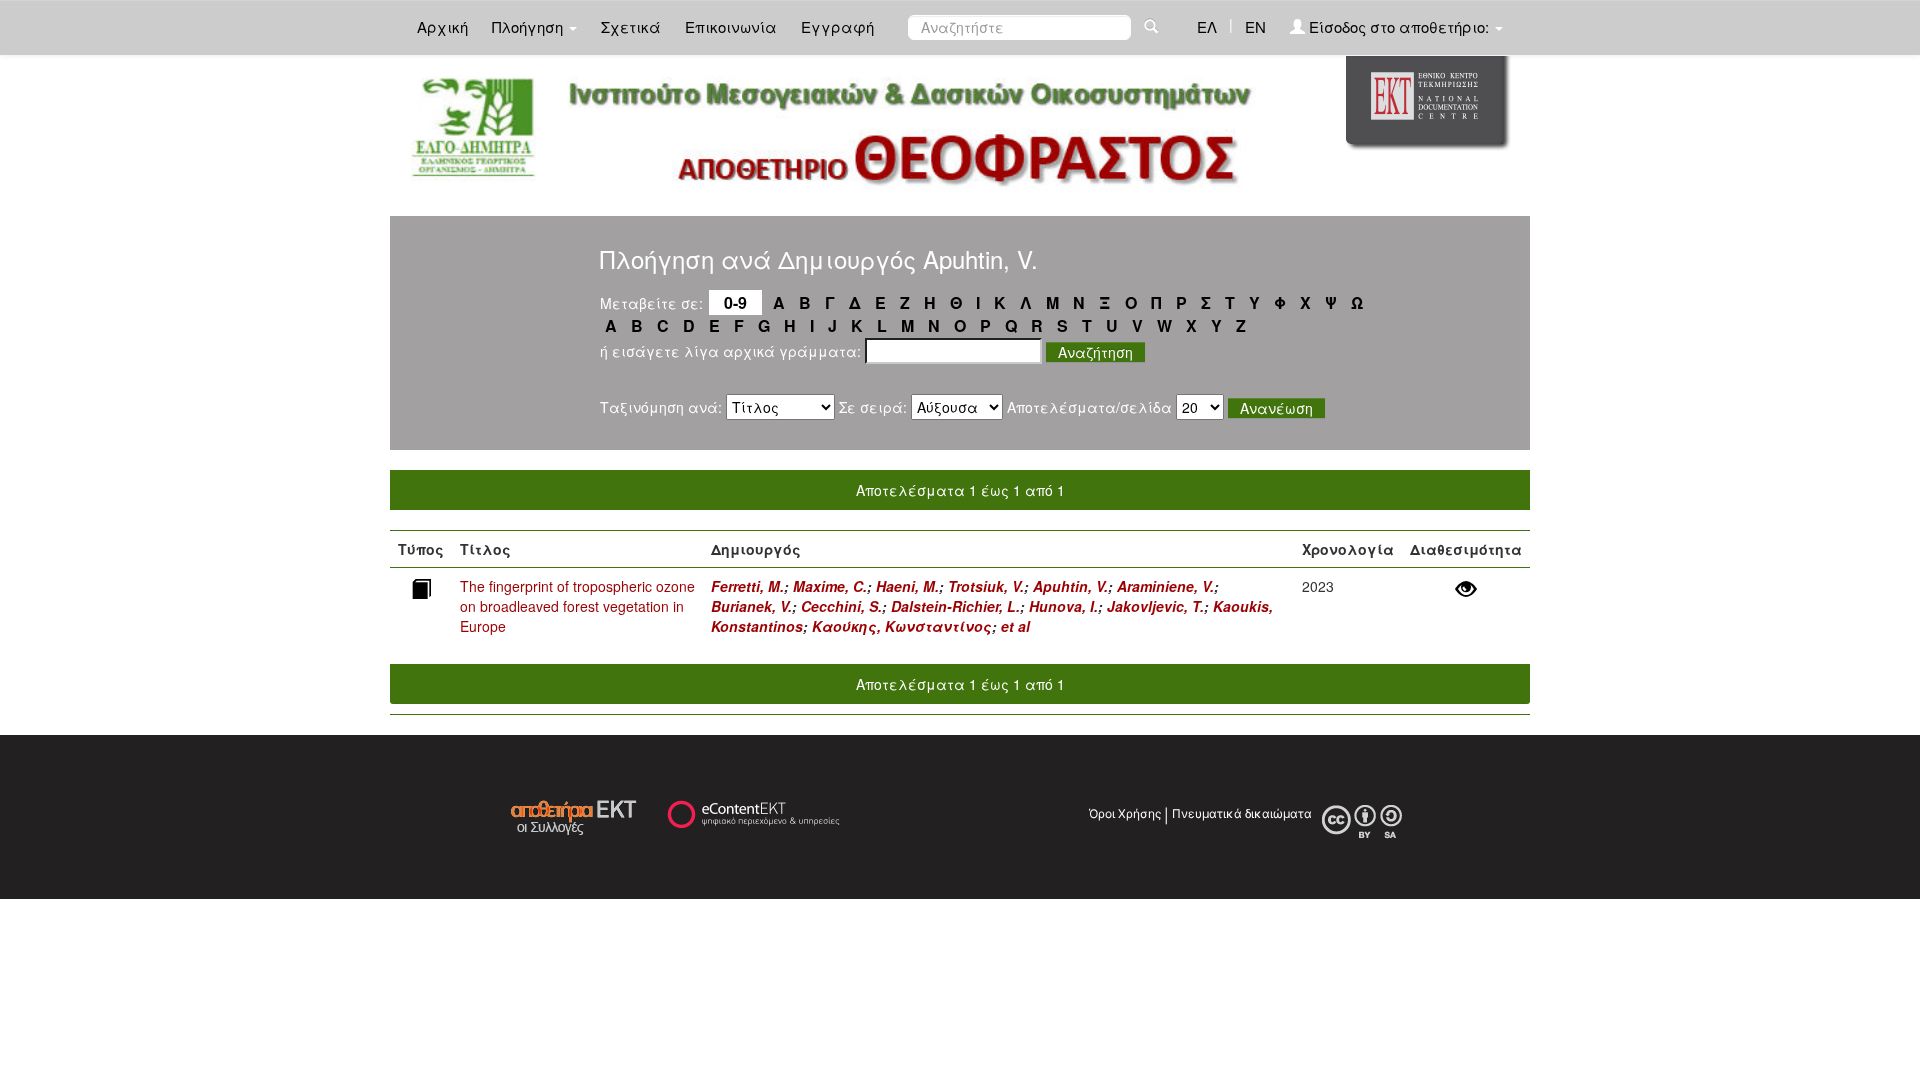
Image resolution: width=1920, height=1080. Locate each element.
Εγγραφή (837, 26)
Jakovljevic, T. (1155, 606)
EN (1255, 26)
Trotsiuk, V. (986, 586)
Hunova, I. (1063, 606)
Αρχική (442, 26)
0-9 (735, 302)
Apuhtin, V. (1070, 586)
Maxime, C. (830, 586)
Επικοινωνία (731, 26)
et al (1015, 626)
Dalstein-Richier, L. (955, 606)
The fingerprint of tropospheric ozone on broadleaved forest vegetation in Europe (577, 606)
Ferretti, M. (747, 586)
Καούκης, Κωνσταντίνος (902, 626)
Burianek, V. (751, 606)
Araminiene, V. (1165, 586)
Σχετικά (631, 26)
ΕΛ (1207, 26)
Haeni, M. (907, 586)
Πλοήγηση (529, 26)
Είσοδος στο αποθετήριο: (1399, 26)
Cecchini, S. (841, 606)
